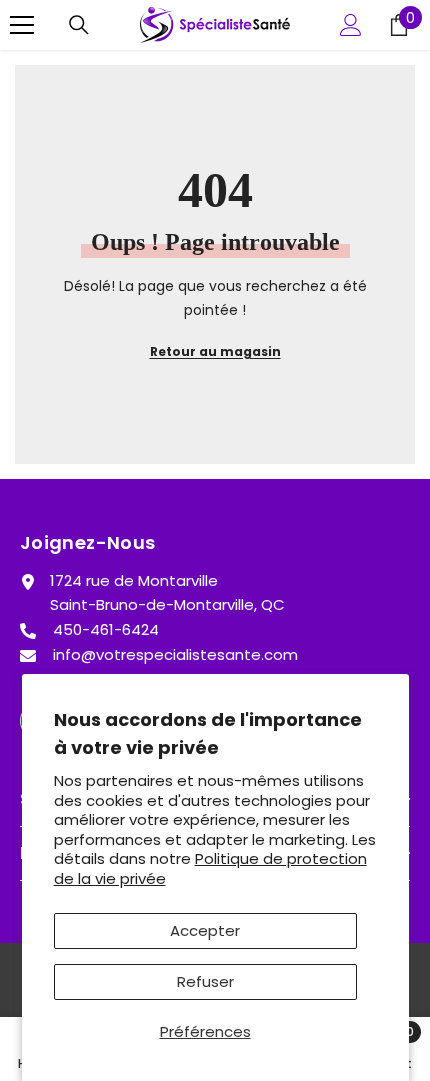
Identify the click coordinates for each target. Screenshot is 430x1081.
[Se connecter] (351, 25)
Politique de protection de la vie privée (210, 868)
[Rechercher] (79, 25)
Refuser (205, 981)
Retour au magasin (215, 351)
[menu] (22, 25)
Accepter (205, 930)
